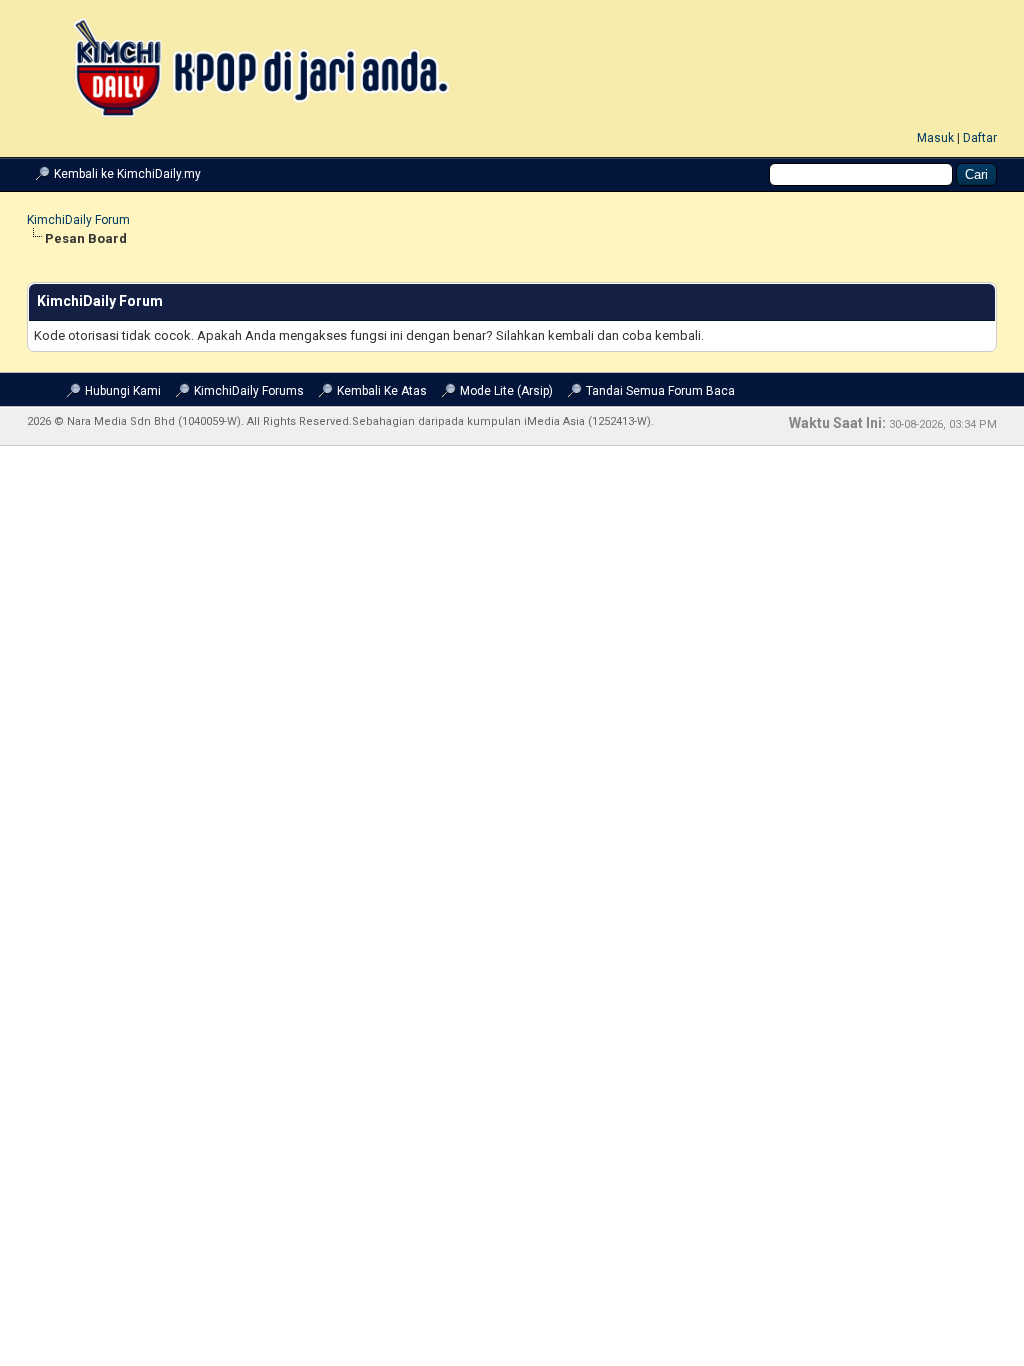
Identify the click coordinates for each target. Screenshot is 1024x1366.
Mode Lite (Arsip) (506, 391)
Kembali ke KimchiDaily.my (127, 174)
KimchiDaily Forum (78, 220)
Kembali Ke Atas (382, 391)
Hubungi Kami (123, 391)
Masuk (935, 138)
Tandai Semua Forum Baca (660, 391)
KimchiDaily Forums (249, 391)
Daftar (980, 138)
